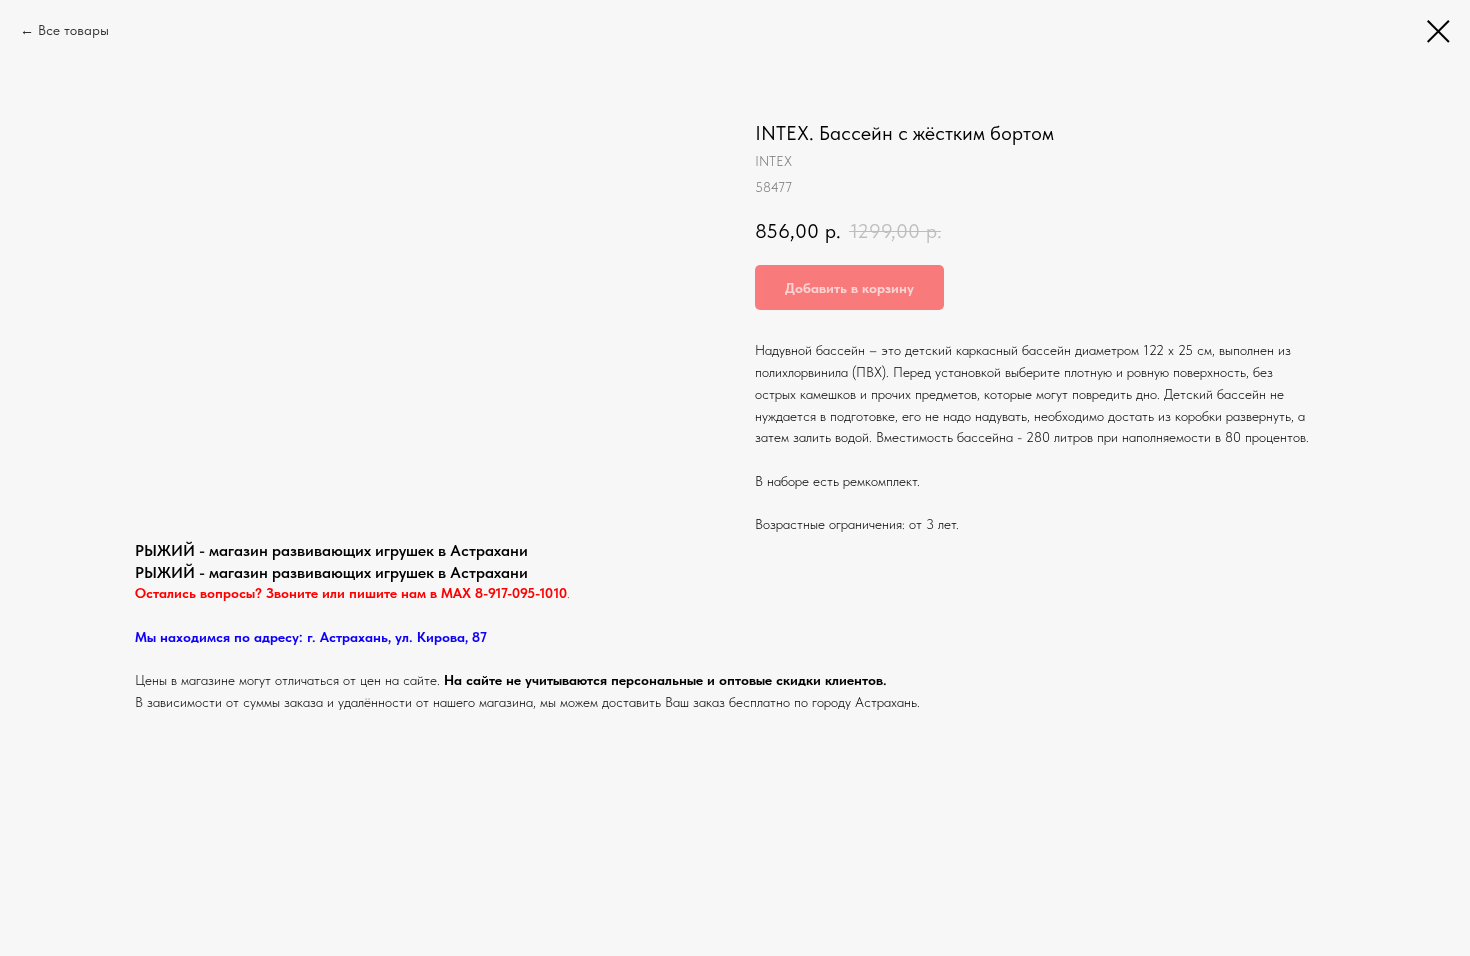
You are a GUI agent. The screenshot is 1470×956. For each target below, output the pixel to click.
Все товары (73, 30)
